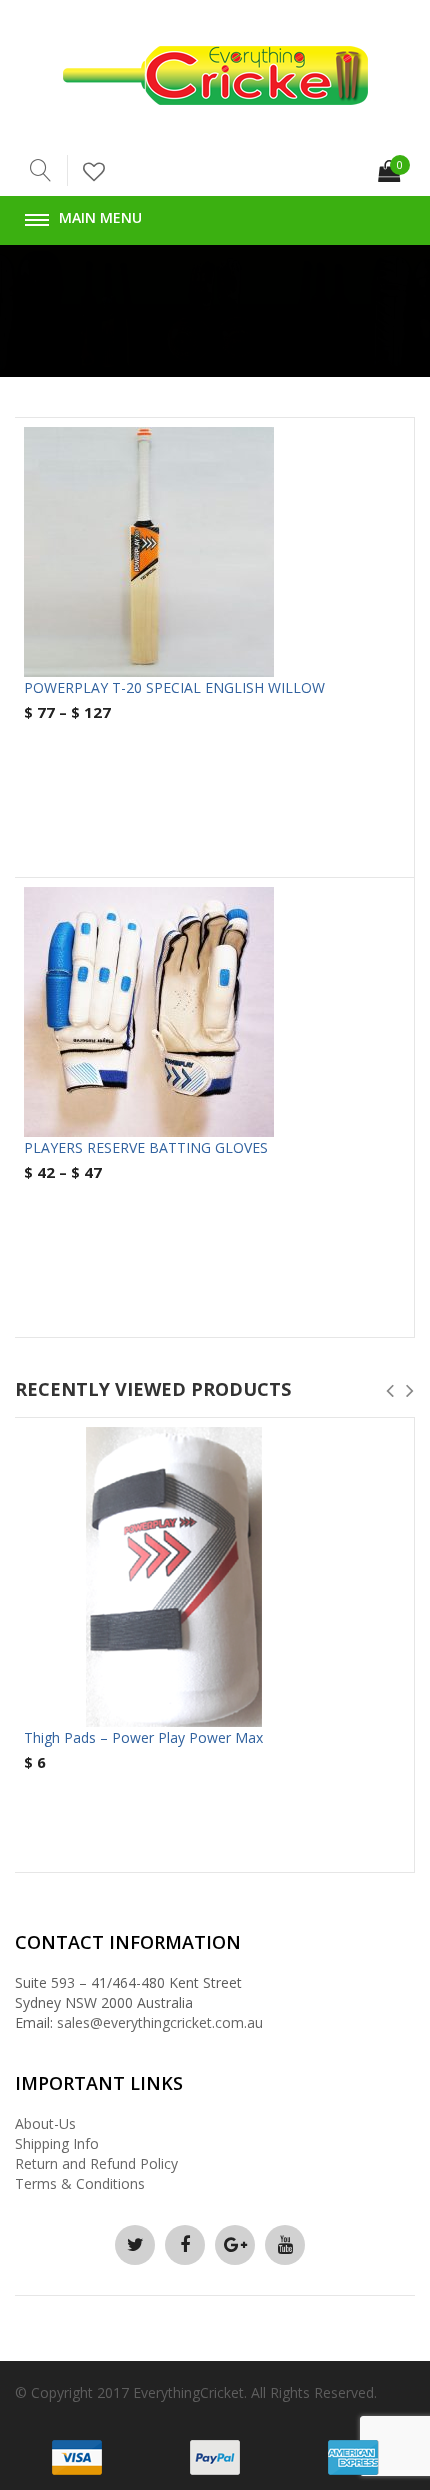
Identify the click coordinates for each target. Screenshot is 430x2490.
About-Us (45, 2123)
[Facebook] (185, 2245)
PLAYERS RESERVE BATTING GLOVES (146, 1147)
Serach (41, 170)
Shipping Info (57, 2143)
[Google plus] (235, 2245)
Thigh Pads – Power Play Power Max (143, 1737)
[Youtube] (285, 2245)
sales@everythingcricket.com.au (160, 2022)
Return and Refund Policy (96, 2163)
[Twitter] (135, 2245)
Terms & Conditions (80, 2183)
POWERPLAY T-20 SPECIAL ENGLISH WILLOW (174, 687)
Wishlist (101, 173)
